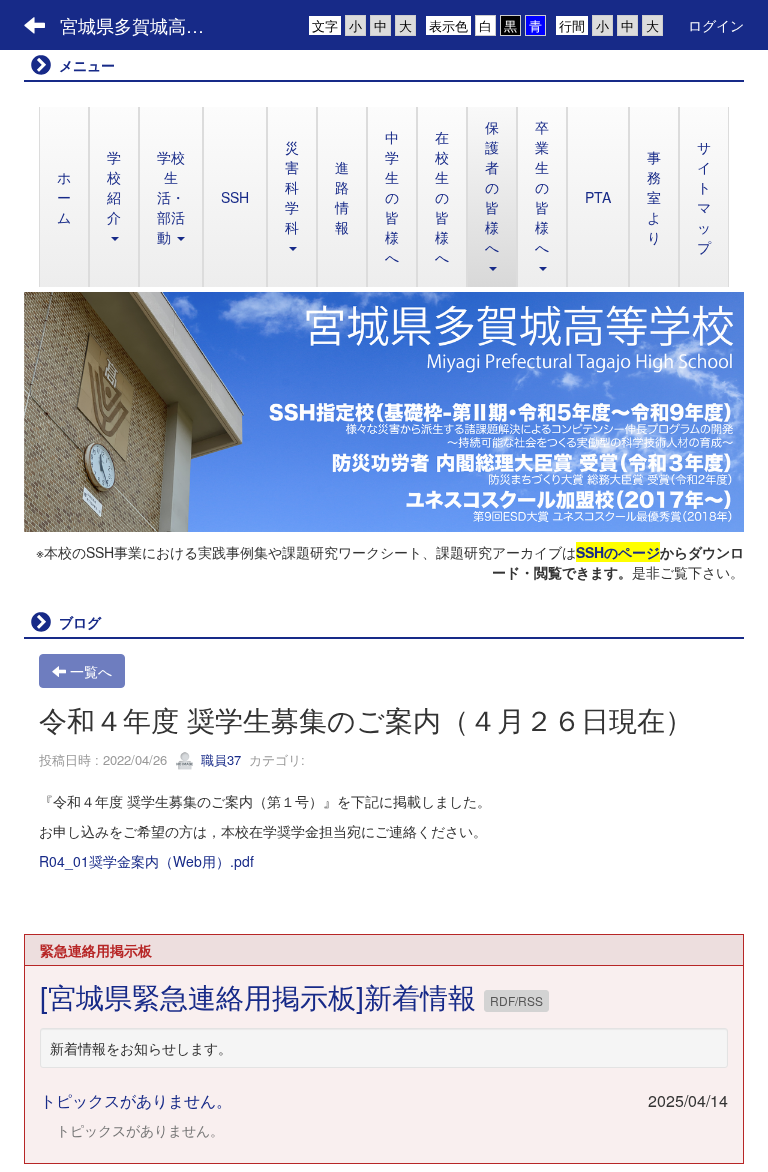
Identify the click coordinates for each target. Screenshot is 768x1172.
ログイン (716, 25)
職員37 (219, 759)
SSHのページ (618, 552)
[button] (492, 197)
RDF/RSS (516, 1000)
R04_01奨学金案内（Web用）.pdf (146, 861)
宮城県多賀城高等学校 (144, 25)
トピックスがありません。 (136, 1100)
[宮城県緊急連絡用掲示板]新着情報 (262, 996)
